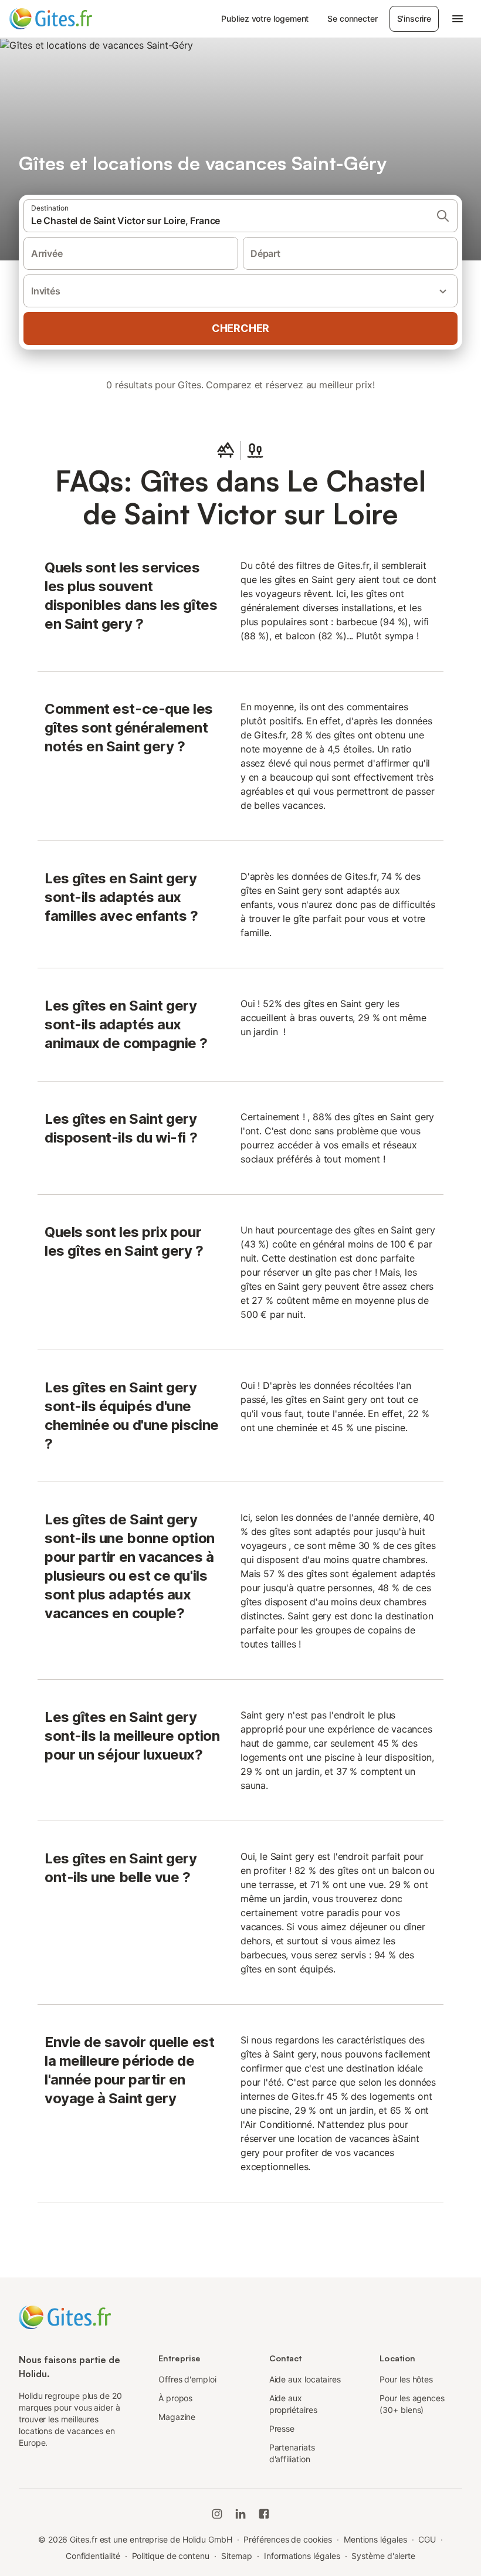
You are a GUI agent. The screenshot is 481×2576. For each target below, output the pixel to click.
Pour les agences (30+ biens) (412, 2404)
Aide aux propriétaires (293, 2404)
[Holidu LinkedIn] (240, 2514)
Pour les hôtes (406, 2379)
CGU (427, 2539)
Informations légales (302, 2556)
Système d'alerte (383, 2556)
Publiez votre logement (265, 18)
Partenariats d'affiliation (292, 2453)
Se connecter (352, 18)
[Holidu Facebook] (264, 2514)
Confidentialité (93, 2556)
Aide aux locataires (305, 2379)
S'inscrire (414, 18)
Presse (282, 2428)
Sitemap (237, 2556)
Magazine (177, 2417)
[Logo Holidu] (67, 19)
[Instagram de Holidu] (217, 2514)
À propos (175, 2398)
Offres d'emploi (187, 2379)
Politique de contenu (171, 2556)
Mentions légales (375, 2539)
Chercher (240, 328)
